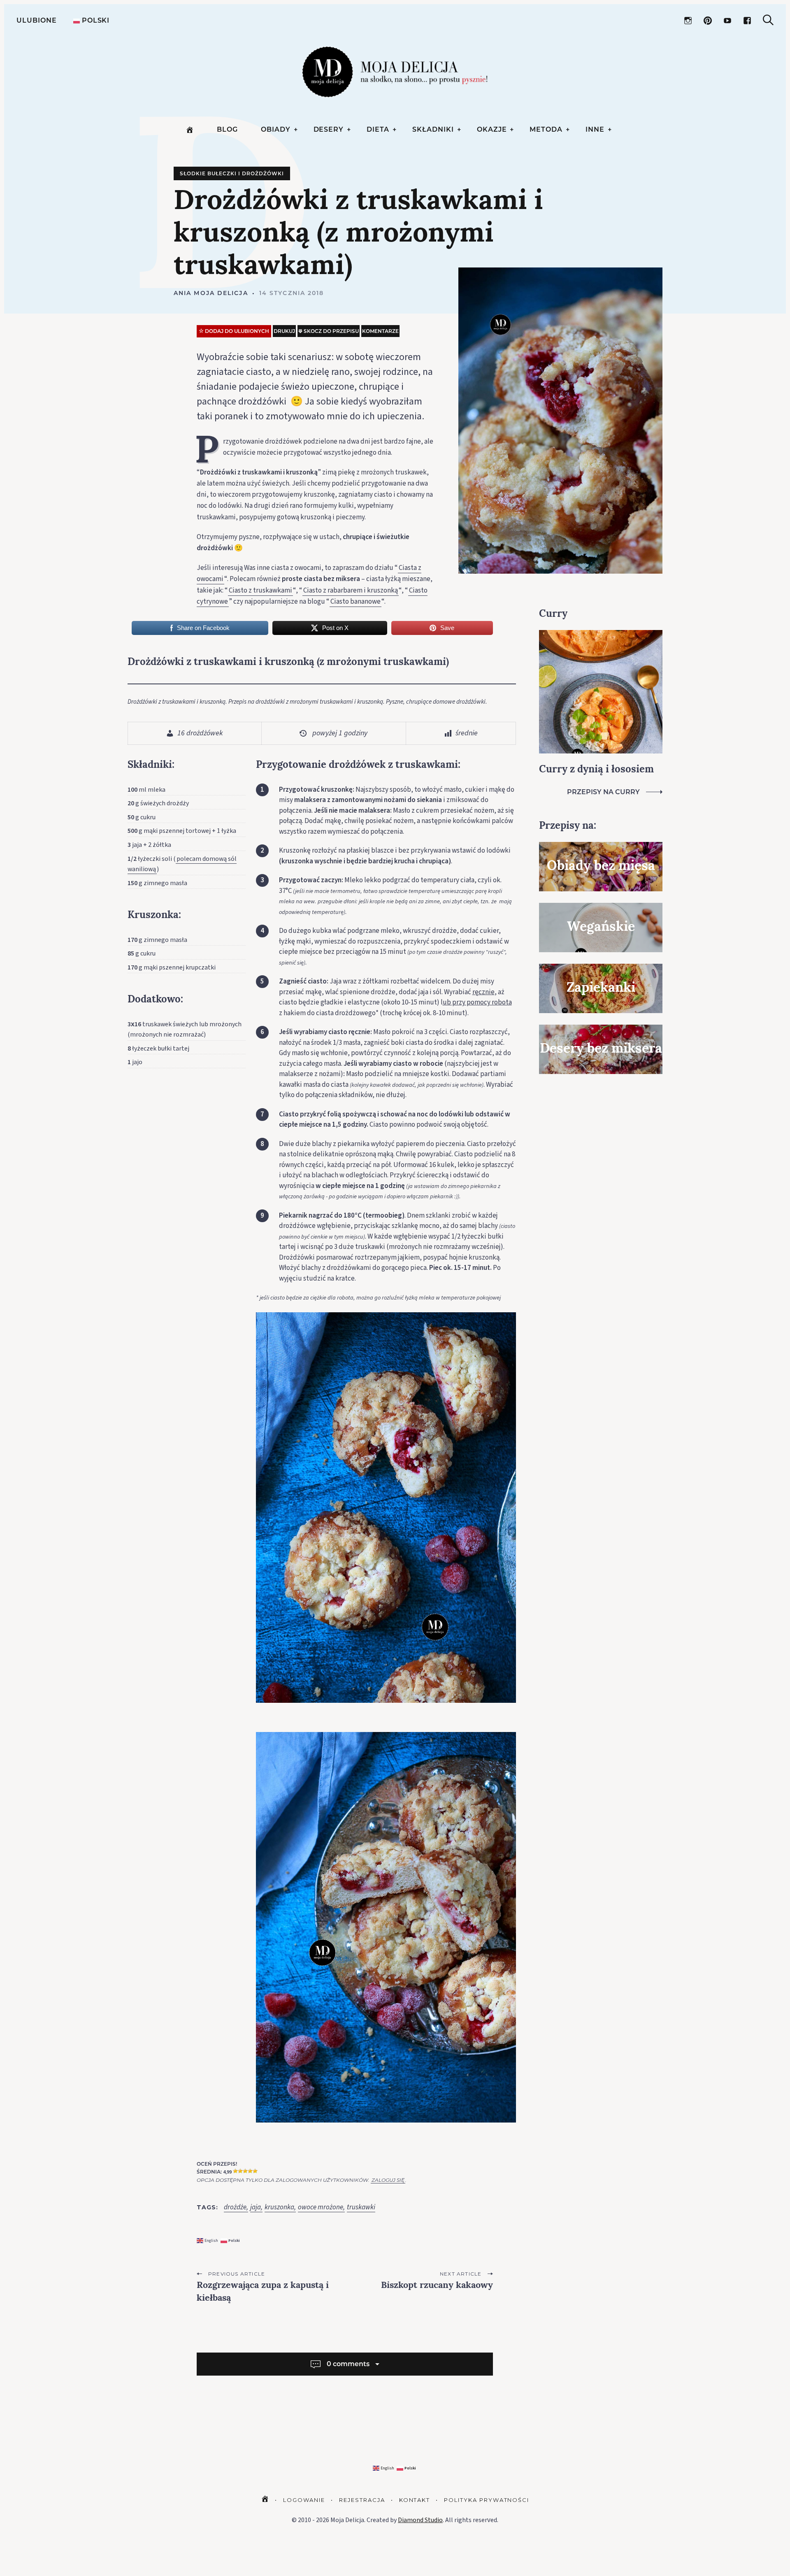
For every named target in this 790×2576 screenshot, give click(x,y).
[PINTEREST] (708, 21)
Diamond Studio (420, 2520)
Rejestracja (362, 2500)
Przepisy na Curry (603, 792)
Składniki (433, 129)
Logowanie (304, 2500)
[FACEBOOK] (747, 21)
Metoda (546, 129)
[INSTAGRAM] (688, 21)
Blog (227, 129)
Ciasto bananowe (355, 602)
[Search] (768, 20)
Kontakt (415, 2500)
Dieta (378, 129)
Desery (329, 129)
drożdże (235, 2208)
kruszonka (279, 2208)
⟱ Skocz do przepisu (329, 331)
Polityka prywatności (487, 2500)
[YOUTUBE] (727, 21)
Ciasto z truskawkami (260, 591)
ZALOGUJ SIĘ (388, 2180)
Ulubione (37, 20)
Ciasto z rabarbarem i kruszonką (351, 591)
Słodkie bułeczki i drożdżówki (232, 173)
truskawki (361, 2208)
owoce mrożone (321, 2208)
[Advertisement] (601, 1221)
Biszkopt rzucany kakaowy (437, 2286)
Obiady (276, 129)
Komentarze (380, 331)
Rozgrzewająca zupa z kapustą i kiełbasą (263, 2292)
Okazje (492, 129)
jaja (256, 2208)
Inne (595, 129)
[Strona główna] (190, 130)
